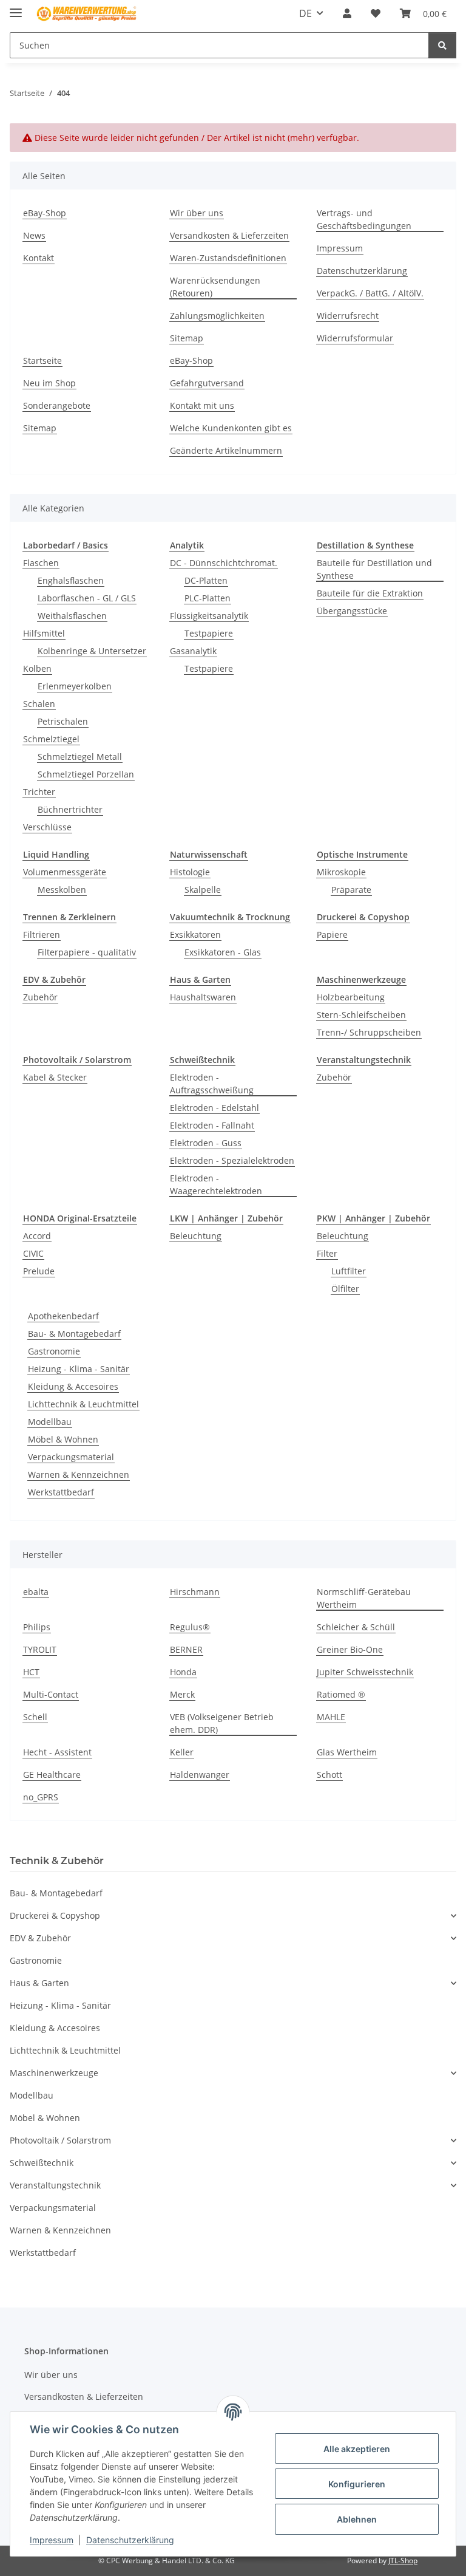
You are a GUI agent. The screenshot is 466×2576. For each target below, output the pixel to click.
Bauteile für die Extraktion (370, 593)
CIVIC (33, 1253)
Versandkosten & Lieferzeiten (229, 235)
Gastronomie (54, 1351)
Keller (182, 1752)
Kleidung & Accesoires (73, 1386)
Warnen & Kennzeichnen (79, 1474)
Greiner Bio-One (350, 1649)
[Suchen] (442, 45)
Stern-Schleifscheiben (361, 1015)
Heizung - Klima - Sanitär (79, 1369)
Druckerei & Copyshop (55, 1915)
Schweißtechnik (42, 2163)
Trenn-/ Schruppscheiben (369, 1032)
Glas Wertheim (347, 1752)
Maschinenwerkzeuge (54, 2073)
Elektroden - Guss (206, 1143)
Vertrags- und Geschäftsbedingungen (364, 219)
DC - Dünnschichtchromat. (224, 563)
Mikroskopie (341, 872)
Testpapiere (209, 633)
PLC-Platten (208, 598)
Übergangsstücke (352, 611)
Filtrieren (42, 934)
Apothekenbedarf (63, 1316)
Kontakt (39, 258)
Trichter (39, 792)
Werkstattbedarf (61, 1492)
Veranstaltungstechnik (55, 2185)
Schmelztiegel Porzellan (86, 774)
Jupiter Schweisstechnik (365, 1672)
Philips (37, 1627)
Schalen (39, 704)
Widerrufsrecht (348, 316)
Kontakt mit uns (202, 405)
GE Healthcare (52, 1775)
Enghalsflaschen (71, 580)
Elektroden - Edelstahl (214, 1108)
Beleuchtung (196, 1236)
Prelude (39, 1271)
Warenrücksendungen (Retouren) (215, 287)
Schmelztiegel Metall (80, 757)
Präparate (351, 890)
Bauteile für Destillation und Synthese (374, 569)
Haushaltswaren (203, 997)
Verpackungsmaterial (71, 1457)
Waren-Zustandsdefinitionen (228, 258)
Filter (327, 1253)
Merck (182, 1694)
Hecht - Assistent (57, 1752)
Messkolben (62, 890)
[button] (347, 13)
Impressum (52, 2540)
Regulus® (190, 1627)
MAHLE (331, 1717)
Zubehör (40, 997)
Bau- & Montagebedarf (74, 1334)
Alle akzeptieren (357, 2449)
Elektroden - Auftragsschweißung (212, 1084)
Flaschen (41, 563)
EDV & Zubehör (40, 1938)
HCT (31, 1672)
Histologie (190, 872)
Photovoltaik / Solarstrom (60, 2140)
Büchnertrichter (70, 809)
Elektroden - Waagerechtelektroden (216, 1184)
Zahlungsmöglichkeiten (217, 316)
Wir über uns (197, 213)
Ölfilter (345, 1289)
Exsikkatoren (195, 934)
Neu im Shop (49, 383)
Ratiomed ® (341, 1694)
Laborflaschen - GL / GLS (87, 598)
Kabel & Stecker (55, 1077)
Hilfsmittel (44, 633)
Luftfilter (349, 1271)
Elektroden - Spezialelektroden (232, 1160)
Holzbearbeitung (351, 997)
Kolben (37, 668)
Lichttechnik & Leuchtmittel (83, 1404)
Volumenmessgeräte (65, 872)
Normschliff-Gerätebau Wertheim (364, 1598)
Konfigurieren (357, 2484)
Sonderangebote (57, 405)
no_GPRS (41, 1797)
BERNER (186, 1649)
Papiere (332, 934)
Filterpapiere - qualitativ (87, 952)
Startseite (42, 360)
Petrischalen (63, 721)
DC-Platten (206, 580)
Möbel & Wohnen (63, 1439)
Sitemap (187, 338)
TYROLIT (40, 1649)
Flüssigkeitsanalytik (209, 616)
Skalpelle (203, 890)
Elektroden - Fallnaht (212, 1125)
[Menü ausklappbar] (16, 8)
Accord (37, 1236)
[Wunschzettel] (376, 13)
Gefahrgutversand (207, 383)
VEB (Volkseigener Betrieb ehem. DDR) (222, 1723)
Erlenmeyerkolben (75, 686)
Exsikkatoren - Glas (223, 952)
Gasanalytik (193, 651)
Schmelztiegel (51, 739)
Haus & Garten (39, 1983)
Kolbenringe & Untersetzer (92, 651)
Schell (35, 1717)
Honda (183, 1672)
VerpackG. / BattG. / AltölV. (370, 293)
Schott (329, 1775)
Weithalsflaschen (72, 616)
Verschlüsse (47, 827)
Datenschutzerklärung (130, 2540)
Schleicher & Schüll (356, 1627)
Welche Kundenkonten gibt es (231, 428)
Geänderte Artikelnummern (226, 450)
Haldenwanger (200, 1775)
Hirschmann (195, 1592)
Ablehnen (357, 2519)
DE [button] (306, 13)
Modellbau (50, 1422)
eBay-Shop (45, 213)
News (34, 235)
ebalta (36, 1592)
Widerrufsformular (355, 338)
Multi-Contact (51, 1694)
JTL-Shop (403, 2561)
